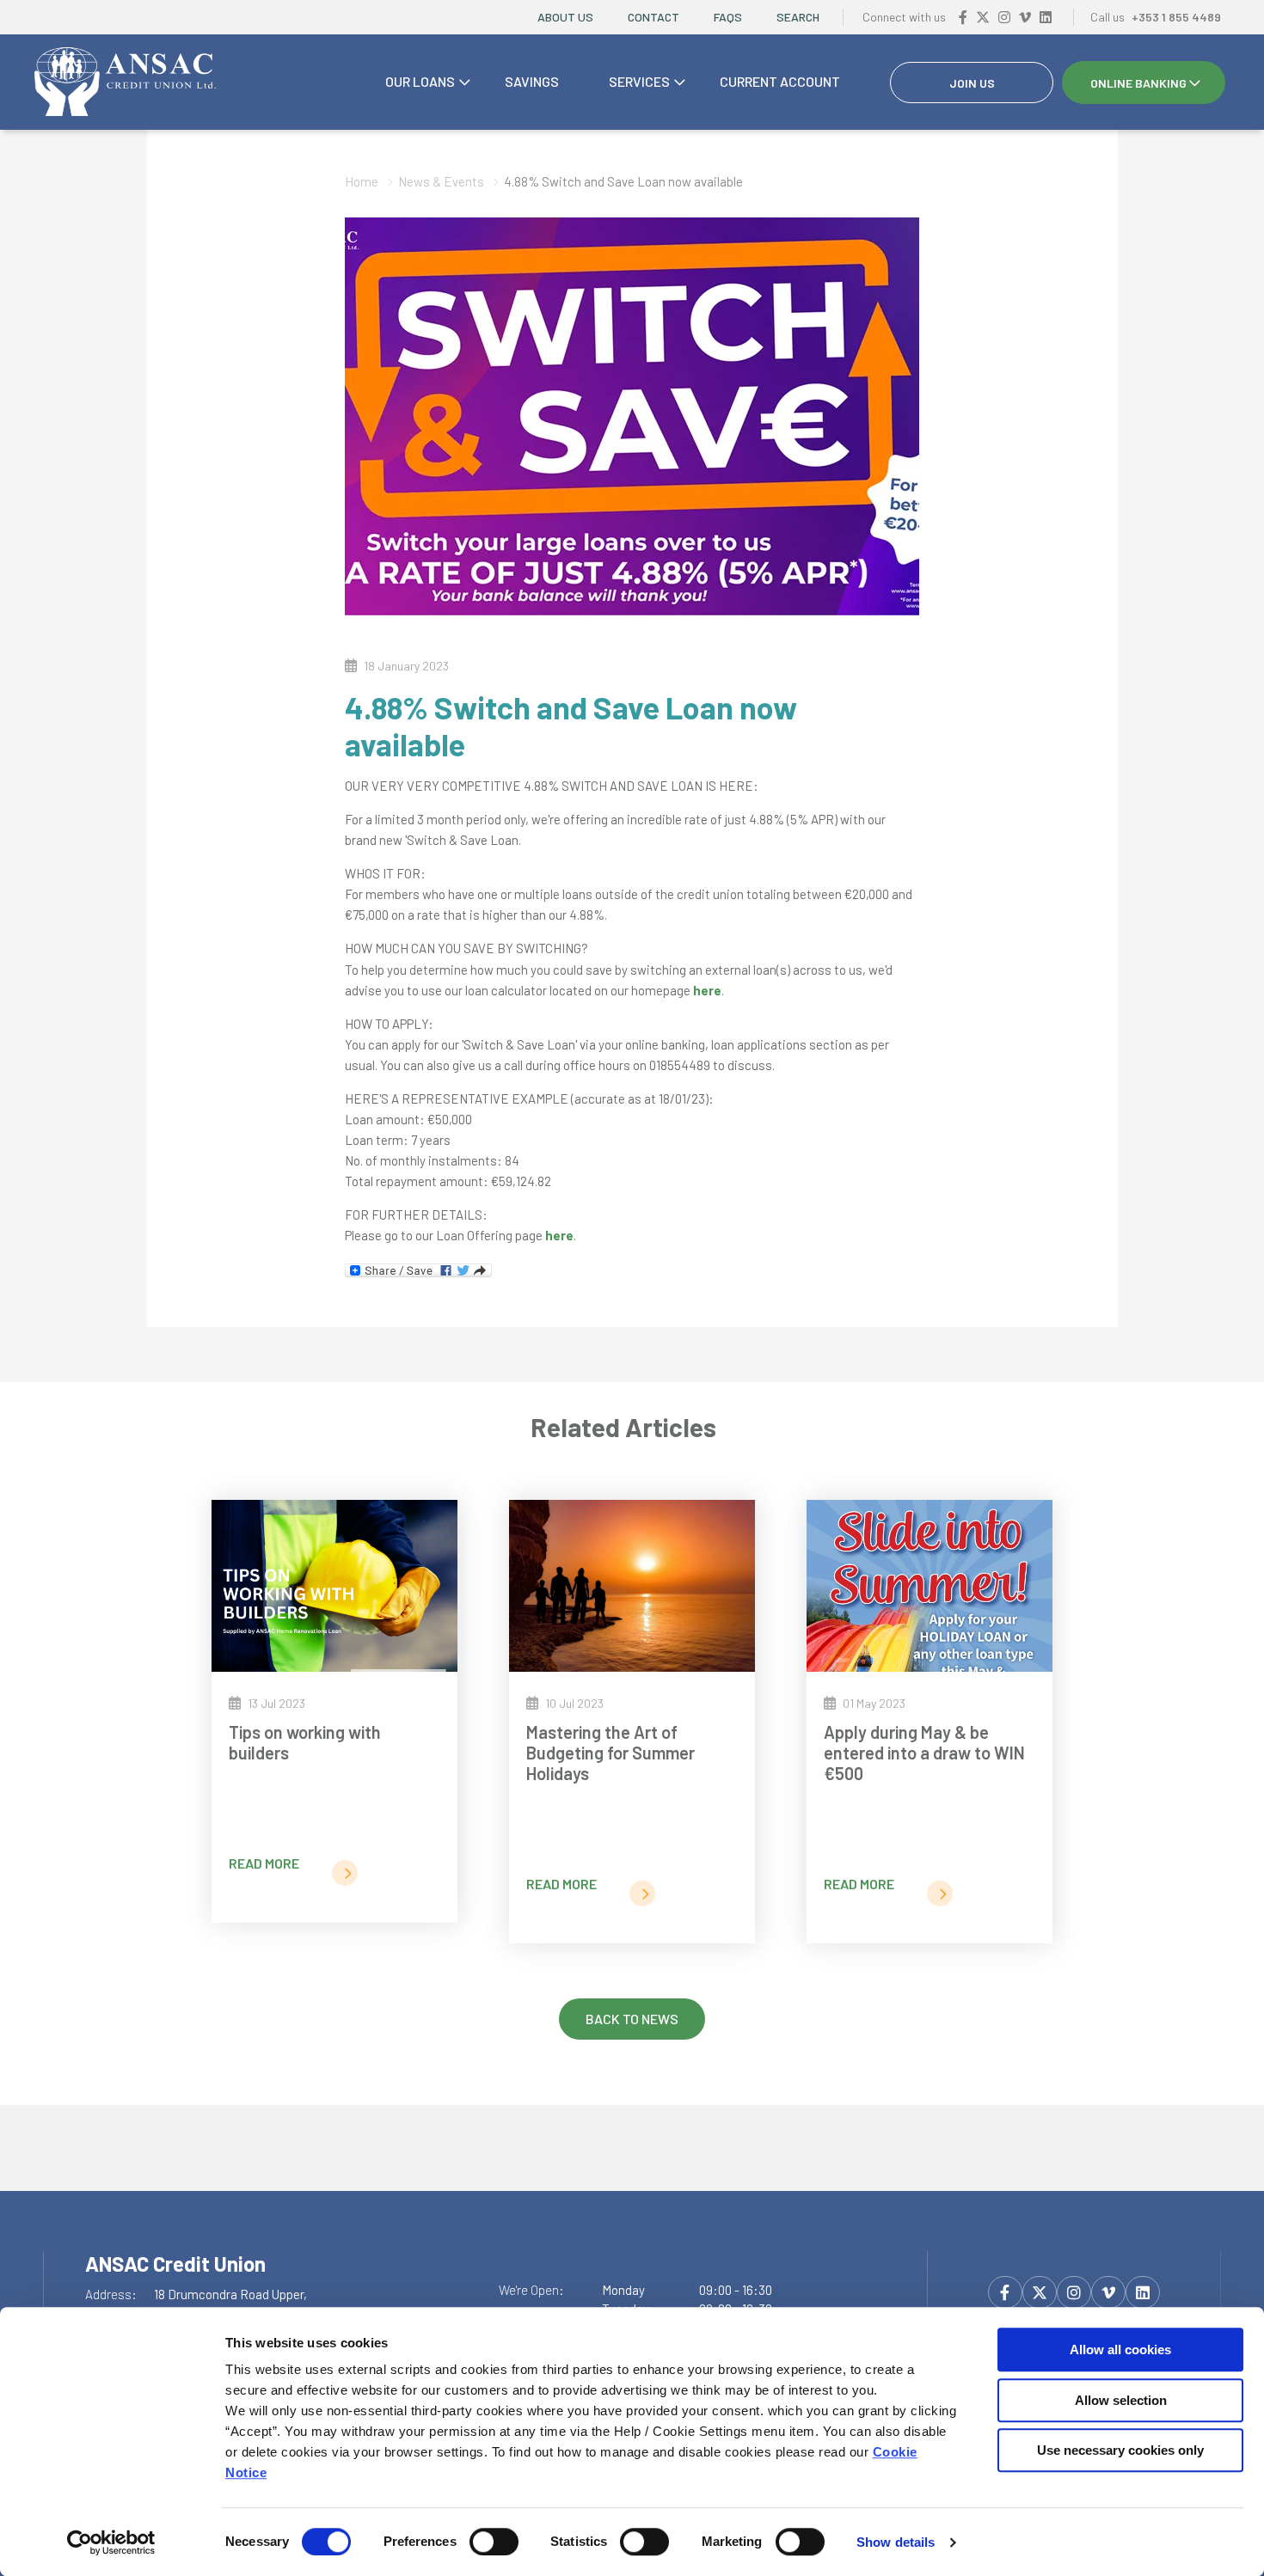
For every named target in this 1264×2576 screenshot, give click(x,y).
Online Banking (1138, 83)
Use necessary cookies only (1120, 2450)
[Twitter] (983, 17)
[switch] (494, 2542)
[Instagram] (1004, 17)
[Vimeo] (1025, 17)
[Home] (125, 83)
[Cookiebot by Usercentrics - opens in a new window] (111, 2542)
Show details (896, 2542)
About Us (565, 17)
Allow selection (1121, 2400)
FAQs (728, 17)
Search (798, 17)
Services (639, 81)
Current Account (780, 81)
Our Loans (420, 81)
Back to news (632, 2019)
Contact (653, 17)
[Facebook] (963, 17)
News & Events (441, 181)
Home (362, 181)
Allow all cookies (1120, 2350)
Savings (532, 81)
